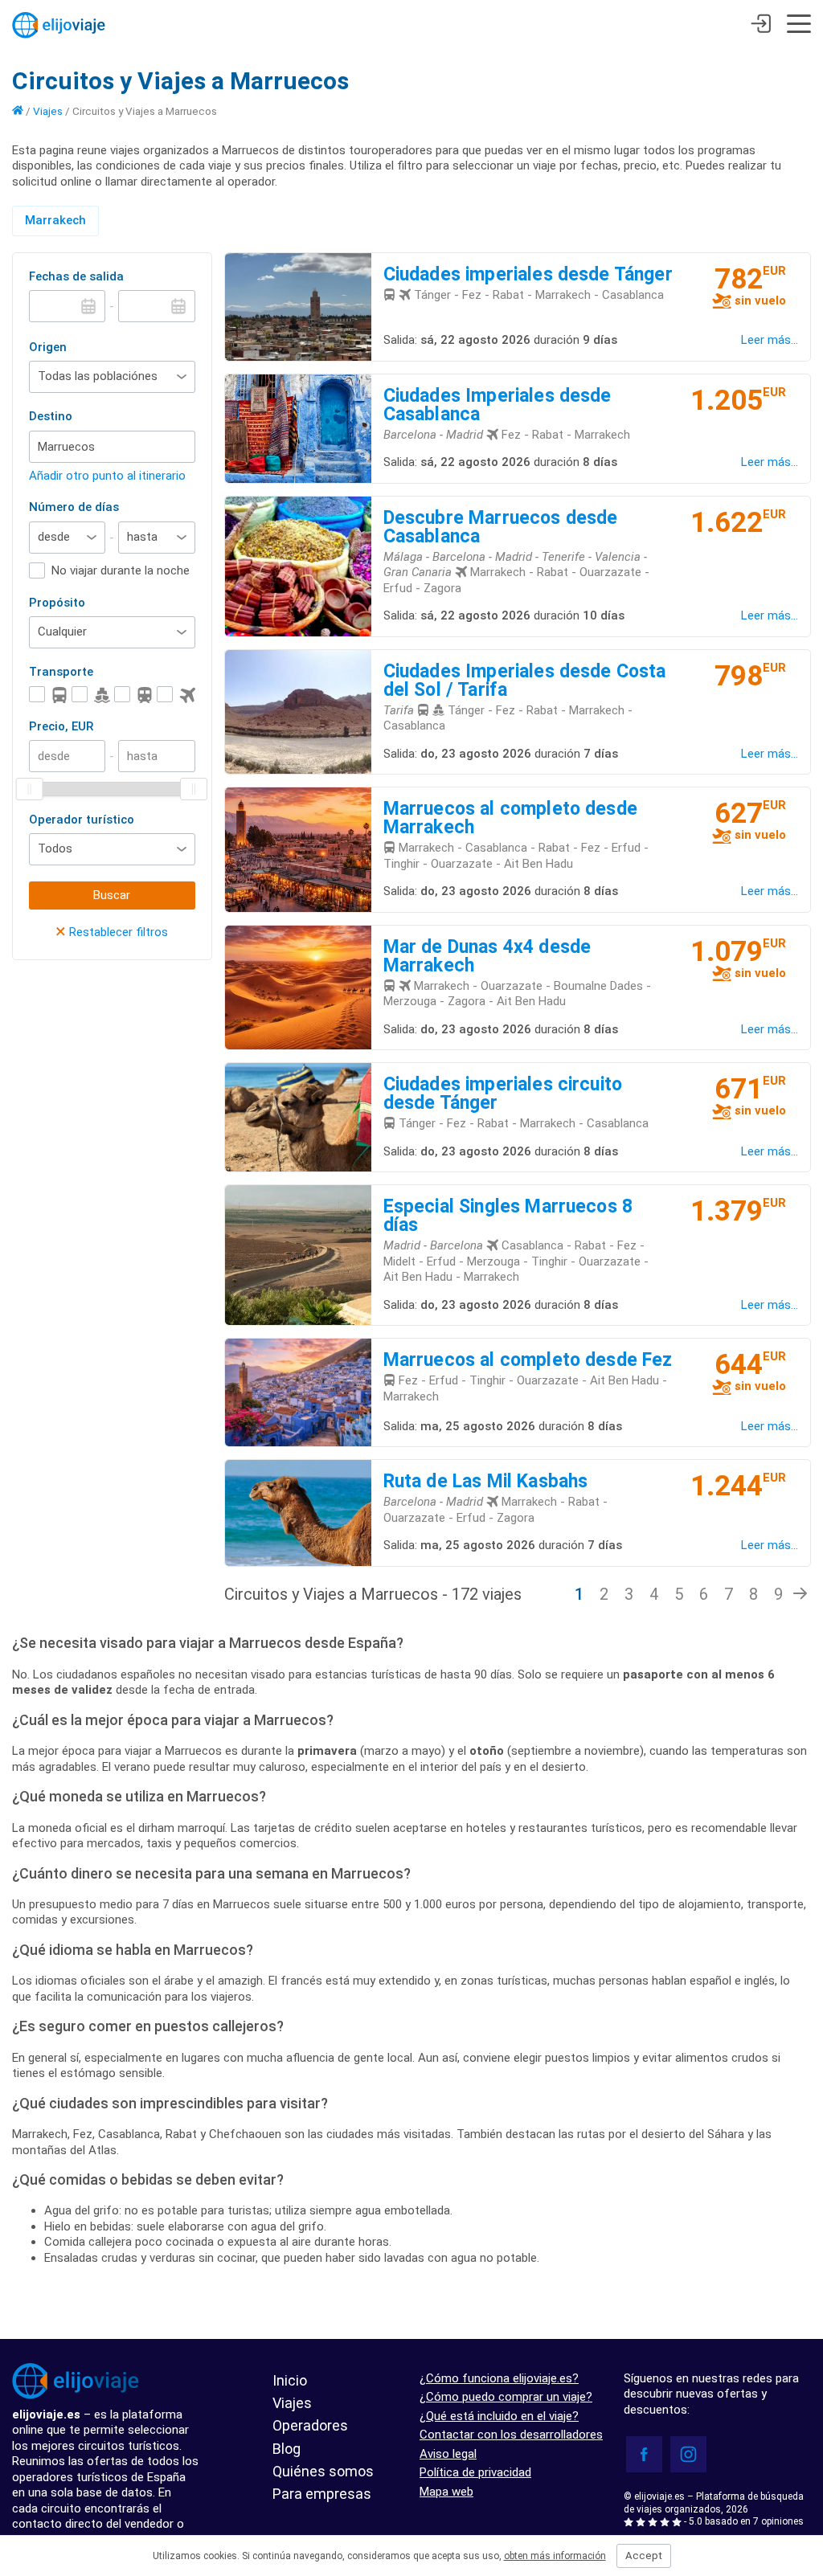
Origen (48, 347)
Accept (644, 2556)
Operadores (310, 2425)
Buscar (112, 895)
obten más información (555, 2556)
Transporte (61, 672)
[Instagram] (688, 2454)
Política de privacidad (475, 2472)
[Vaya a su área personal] (761, 26)
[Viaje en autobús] (48, 695)
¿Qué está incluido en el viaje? (499, 2416)
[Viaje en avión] (176, 695)
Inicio (290, 2380)
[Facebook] (644, 2454)
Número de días (74, 507)
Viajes (48, 111)
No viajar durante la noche (121, 570)
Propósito (57, 603)
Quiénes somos (323, 2471)
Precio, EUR (61, 726)
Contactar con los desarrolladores (511, 2435)
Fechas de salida (76, 276)
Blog (287, 2449)
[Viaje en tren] (133, 695)
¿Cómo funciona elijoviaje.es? (499, 2378)
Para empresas (322, 2494)
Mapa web (446, 2492)
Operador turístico (82, 820)
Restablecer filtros (112, 932)
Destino (51, 416)
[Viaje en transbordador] (91, 695)
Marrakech (55, 220)
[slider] (30, 789)
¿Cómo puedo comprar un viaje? (506, 2397)
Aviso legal (448, 2454)
